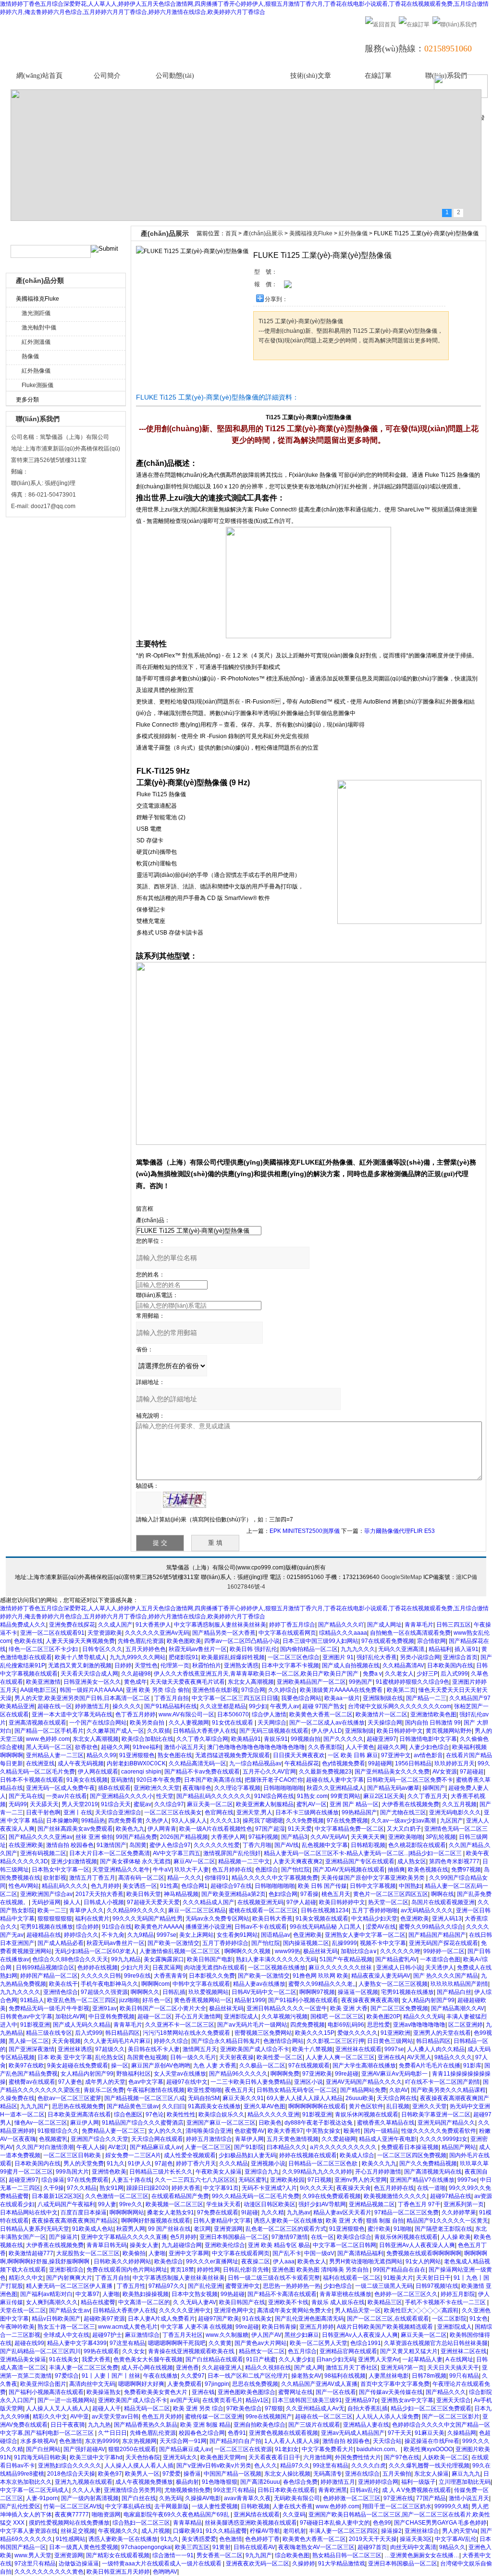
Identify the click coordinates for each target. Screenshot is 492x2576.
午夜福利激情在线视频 (156, 2090)
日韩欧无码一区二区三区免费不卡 (410, 1780)
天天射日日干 (433, 2278)
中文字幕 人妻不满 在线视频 (197, 2327)
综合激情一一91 (173, 2555)
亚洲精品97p (362, 2400)
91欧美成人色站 (93, 2229)
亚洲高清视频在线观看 (37, 1723)
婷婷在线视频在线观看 (308, 2155)
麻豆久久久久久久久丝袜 (341, 1968)
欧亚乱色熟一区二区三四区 (82, 2000)
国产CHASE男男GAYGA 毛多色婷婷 (440, 2523)
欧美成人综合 (357, 2155)
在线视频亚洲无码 (260, 1902)
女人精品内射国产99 (428, 2000)
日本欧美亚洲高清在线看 (79, 2114)
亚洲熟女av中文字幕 (407, 2400)
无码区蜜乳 (253, 2180)
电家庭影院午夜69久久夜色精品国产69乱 (177, 2515)
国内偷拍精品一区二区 (309, 1649)
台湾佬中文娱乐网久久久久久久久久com (400, 1706)
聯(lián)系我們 (458, 24)
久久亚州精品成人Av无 (315, 2408)
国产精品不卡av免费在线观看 (202, 1772)
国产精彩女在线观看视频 (118, 2555)
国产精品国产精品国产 (437, 1935)
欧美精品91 (246, 1739)
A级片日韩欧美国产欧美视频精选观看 (386, 2327)
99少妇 (258, 1706)
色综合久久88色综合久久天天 (70, 1959)
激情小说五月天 (184, 1747)
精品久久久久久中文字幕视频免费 (275, 1878)
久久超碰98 (136, 1674)
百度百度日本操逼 (84, 2212)
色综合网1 (194, 1886)
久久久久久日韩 (101, 1976)
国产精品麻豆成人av (156, 2147)
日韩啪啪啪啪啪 (283, 1788)
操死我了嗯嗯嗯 (263, 1821)
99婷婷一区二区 (444, 1951)
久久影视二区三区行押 (335, 2041)
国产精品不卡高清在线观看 (282, 2294)
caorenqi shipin (141, 1772)
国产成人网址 (384, 1625)
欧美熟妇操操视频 (146, 2294)
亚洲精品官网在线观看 (348, 2351)
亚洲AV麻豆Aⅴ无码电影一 (395, 2074)
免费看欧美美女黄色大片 (156, 2392)
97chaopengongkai (147, 2547)
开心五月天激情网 (198, 2017)
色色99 (382, 2523)
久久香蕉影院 (325, 1747)
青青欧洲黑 (332, 2490)
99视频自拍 (306, 1739)
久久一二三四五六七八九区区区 (195, 2180)
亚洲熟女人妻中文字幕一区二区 (365, 1935)
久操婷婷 (304, 2564)
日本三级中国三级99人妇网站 (320, 1641)
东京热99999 (102, 2441)
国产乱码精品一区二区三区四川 (40, 2351)
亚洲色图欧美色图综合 (246, 2392)
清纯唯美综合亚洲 (209, 2131)
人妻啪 (157, 2253)
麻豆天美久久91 (243, 2098)
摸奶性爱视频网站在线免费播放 (69, 2523)
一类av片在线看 (67, 1796)
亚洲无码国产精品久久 (446, 2123)
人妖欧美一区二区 (445, 2457)
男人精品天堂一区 (358, 2310)
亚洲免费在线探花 (72, 1625)
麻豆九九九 (466, 2474)
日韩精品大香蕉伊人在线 (205, 1731)
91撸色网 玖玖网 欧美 (320, 1976)
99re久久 (131, 2204)
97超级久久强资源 (104, 1992)
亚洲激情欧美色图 (433, 1714)
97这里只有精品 (35, 2564)
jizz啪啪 (129, 2000)
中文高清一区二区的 (144, 2302)
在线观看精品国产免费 (180, 2196)
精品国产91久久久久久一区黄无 (447, 2221)
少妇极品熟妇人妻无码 (247, 2155)
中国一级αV (319, 2253)
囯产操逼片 (63, 2237)
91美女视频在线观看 (322, 1919)
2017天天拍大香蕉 (99, 1894)
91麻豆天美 (430, 2433)
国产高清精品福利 (360, 2253)
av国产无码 (185, 2400)
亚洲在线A (391, 2057)
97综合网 (253, 1690)
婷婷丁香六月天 (196, 2163)
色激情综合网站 (283, 2041)
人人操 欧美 (456, 2237)
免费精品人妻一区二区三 (113, 2131)
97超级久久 (110, 2049)
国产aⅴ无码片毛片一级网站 (252, 2025)
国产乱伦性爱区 (20, 2506)
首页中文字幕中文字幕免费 (395, 2384)
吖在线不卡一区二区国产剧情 (443, 2082)
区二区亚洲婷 (466, 2025)
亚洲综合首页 (460, 1657)
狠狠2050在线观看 (132, 2449)
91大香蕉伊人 (153, 1625)
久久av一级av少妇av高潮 (404, 1821)
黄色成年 (135, 1682)
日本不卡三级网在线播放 (307, 1812)
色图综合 (267, 1870)
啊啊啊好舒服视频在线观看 (156, 2221)
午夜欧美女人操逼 (219, 2172)
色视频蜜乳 (53, 2139)
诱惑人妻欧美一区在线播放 (288, 2221)
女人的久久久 (165, 2131)
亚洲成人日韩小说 (399, 1968)
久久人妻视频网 (189, 1723)
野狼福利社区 (134, 2074)
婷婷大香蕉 (186, 2188)
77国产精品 (431, 2498)
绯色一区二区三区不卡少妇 (44, 1649)
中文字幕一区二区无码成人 (35, 2490)
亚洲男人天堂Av (379, 2359)
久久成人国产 (115, 1625)
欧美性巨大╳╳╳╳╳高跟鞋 (421, 2310)
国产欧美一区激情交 (173, 1943)
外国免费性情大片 (358, 2457)
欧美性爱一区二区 (280, 2057)
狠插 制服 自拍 (385, 2221)
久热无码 (171, 2498)
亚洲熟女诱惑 (241, 1665)
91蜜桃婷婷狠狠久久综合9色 (412, 1682)
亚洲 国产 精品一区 (354, 1804)
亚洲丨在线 (78, 1812)
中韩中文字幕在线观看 (201, 1984)
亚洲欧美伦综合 (225, 2245)
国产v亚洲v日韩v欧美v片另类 (214, 2466)
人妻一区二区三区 (208, 2147)
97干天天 (400, 2433)
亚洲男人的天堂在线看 (442, 2033)
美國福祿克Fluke (37, 299)
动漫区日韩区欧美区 (270, 2204)
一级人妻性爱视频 (215, 2506)
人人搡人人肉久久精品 (436, 2049)
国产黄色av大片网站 (261, 2343)
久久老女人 (399, 1674)
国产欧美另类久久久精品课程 (448, 2090)
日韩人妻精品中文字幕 (222, 2221)
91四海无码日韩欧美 (40, 2457)
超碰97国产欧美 (219, 2319)
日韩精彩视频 (368, 1845)
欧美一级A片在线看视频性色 (216, 1829)
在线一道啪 (431, 2188)
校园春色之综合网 (202, 2433)
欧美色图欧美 (184, 1641)
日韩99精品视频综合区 (45, 1968)
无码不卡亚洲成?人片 (269, 2188)
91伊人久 (140, 2163)
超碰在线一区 (55, 1706)
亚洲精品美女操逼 (23, 2359)
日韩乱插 (174, 1992)
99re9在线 (137, 1976)
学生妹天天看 (223, 2204)
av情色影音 (428, 1755)
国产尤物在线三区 (403, 1812)
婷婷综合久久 (81, 1935)
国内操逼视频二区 (306, 1943)
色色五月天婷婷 (162, 2417)
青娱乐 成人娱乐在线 (338, 2302)
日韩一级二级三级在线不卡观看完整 (274, 2278)
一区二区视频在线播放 (277, 1968)
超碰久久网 (115, 1747)
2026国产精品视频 (184, 1837)
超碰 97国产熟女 (324, 1706)
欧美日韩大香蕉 (272, 1919)
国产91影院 (249, 2147)
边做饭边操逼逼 (79, 2564)
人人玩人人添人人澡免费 (387, 2417)
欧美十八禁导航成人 (81, 1657)
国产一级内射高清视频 (90, 2498)
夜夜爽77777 (72, 2515)
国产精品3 (294, 1837)
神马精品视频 (181, 1894)
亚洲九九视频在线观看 (84, 2482)
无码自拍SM (204, 2098)
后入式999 (454, 1674)
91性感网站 (71, 2539)
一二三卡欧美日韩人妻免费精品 (251, 2082)
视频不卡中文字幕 (383, 1943)
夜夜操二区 (256, 2261)
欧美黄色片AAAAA (159, 1927)
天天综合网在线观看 (157, 2139)
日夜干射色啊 (43, 1812)
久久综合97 (169, 1804)
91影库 (472, 2066)
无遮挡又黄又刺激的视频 (80, 1665)
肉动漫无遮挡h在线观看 (215, 1968)
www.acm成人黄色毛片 (128, 2327)
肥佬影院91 (184, 1657)
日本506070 (233, 1714)
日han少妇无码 (336, 2359)
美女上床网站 (197, 1935)
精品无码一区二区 (147, 2408)
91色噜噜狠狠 (220, 2482)
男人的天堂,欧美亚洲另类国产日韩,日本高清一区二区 (83, 1698)
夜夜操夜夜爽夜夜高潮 (370, 2000)
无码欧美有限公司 (297, 2498)
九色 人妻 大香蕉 (215, 2066)
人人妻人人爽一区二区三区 (340, 2057)
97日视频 (320, 2180)
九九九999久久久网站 (138, 1657)
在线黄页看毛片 (222, 2400)
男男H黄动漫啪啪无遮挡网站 (366, 2261)
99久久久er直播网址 (212, 2261)
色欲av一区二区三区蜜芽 (69, 2098)
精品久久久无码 (423, 2017)
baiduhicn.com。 (379, 2449)
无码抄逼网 (46, 1902)
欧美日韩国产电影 (210, 1959)
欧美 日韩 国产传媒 (322, 1886)
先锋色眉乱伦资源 (141, 1641)
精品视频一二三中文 (244, 1861)
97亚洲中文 (396, 1755)
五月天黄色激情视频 (293, 2139)
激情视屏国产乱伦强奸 (232, 1853)
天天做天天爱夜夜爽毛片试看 (187, 1682)
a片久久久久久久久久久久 (344, 2147)
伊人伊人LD (327, 1731)
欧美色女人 (312, 2261)
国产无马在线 (26, 1796)
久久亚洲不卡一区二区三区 (180, 2025)
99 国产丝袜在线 (169, 2229)
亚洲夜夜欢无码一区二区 (258, 2564)
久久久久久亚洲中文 (185, 2310)
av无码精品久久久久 (427, 1910)
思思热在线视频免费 (78, 2106)
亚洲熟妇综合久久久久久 (70, 2466)
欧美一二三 (52, 1910)
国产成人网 (308, 2368)
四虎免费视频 (307, 2025)
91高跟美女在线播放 (214, 2106)
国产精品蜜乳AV (396, 1959)
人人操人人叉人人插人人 (58, 2408)
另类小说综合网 (420, 1657)
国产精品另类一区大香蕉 (224, 1633)
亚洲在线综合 (362, 2474)
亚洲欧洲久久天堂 (157, 1788)
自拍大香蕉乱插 (368, 2408)
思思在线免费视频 (255, 2384)
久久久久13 (225, 1821)
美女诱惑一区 (140, 1886)
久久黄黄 (220, 2343)
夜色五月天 (239, 2090)
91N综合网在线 (274, 1796)
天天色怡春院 (143, 2457)
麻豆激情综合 (142, 2335)
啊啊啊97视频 (317, 1992)
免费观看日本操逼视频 (410, 2147)
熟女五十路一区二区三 (66, 2327)
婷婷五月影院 (458, 2294)
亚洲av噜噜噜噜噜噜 (419, 2025)
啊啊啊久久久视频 (248, 1951)
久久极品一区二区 (262, 2066)
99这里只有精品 (234, 2490)
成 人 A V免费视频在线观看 (417, 2490)
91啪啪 (403, 2229)
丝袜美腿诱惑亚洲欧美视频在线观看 (251, 2523)
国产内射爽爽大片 (69, 2278)
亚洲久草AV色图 (264, 2106)
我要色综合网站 (301, 1698)
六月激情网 (318, 2457)
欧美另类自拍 (148, 1723)
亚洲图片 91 (338, 1657)
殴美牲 (352, 2131)
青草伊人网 (249, 2139)
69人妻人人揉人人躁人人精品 (305, 2098)
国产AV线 (287, 1845)
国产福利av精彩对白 (46, 2294)
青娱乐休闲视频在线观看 (367, 2114)
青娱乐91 (276, 1739)
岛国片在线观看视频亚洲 (443, 1902)
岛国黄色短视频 (147, 2057)
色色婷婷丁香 (262, 2539)
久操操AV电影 (203, 2498)
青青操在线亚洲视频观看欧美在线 (192, 2351)
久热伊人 (157, 1821)
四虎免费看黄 (125, 1821)
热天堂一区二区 (388, 1902)
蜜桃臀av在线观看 (32, 2082)
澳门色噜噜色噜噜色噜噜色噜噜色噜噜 (256, 1747)
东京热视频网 (139, 2441)
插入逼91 (467, 1649)
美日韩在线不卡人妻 (154, 2049)
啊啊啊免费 (285, 2074)
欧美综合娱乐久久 (221, 2114)
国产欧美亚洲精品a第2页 (234, 1894)
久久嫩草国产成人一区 (115, 1731)
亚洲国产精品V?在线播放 (422, 2180)
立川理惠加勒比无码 (465, 2482)
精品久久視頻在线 (268, 2368)
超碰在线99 (29, 2343)
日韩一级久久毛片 (193, 2057)
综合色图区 (128, 2114)
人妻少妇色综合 (429, 1747)
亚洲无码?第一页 (402, 2368)
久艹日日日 (112, 2433)
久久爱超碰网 (339, 2139)
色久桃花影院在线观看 (417, 1845)
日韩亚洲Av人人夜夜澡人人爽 (417, 2245)
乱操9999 (344, 1943)
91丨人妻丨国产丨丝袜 (111, 2376)
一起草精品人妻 (422, 2359)
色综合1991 (366, 2343)
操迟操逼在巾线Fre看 (432, 2441)
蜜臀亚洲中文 (243, 2286)
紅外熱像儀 (36, 371)
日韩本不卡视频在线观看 (32, 1780)
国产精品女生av (69, 2310)
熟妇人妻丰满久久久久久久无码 (276, 1959)
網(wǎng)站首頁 (39, 76)
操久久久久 (127, 1706)
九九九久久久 (358, 1649)
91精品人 (32, 2000)
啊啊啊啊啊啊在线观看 (317, 2106)
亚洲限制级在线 (383, 1698)
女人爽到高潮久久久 (52, 2302)
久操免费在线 (17, 2098)
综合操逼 (53, 2180)
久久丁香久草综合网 (202, 1739)
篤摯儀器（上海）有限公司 (119, 42)
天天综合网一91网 (183, 2441)
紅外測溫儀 (36, 342)
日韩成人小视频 (104, 1902)
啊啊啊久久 (145, 1992)
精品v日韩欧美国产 (56, 2319)
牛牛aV (162, 1870)
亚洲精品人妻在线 (366, 2425)
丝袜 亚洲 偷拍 (94, 1837)
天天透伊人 (440, 1968)
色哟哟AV (165, 2572)
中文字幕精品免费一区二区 (349, 1829)
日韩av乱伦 (364, 2490)
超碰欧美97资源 (104, 2319)
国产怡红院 (295, 1870)
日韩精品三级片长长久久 (161, 2172)
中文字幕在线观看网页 (287, 1633)
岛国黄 (138, 1845)
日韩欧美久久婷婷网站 (123, 2261)
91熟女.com (312, 1796)
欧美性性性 (181, 2114)
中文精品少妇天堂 (374, 1919)
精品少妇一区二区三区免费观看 (431, 2408)
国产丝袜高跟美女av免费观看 (75, 1829)
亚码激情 (122, 1780)
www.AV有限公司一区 (186, 1714)
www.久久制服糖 (227, 2335)
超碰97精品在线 (451, 2196)
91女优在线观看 (233, 1723)
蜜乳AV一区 (312, 1804)
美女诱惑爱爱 (199, 2539)
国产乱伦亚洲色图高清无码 (309, 2319)
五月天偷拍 (397, 2474)
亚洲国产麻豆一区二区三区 (221, 2123)
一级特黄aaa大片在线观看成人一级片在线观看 (162, 2564)
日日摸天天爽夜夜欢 (299, 1755)
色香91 (237, 2433)
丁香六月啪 (257, 1845)
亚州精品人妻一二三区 (55, 1755)
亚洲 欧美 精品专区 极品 (279, 2245)
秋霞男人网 (131, 2229)
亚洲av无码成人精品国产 (353, 2433)
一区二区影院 (449, 2319)
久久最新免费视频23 (325, 1772)
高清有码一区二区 (141, 1878)
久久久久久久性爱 (217, 1845)
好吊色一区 (157, 2000)
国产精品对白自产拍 (235, 2441)
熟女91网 (111, 2188)
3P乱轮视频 (441, 1837)
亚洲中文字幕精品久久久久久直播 (124, 2237)
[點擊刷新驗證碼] (184, 1500)
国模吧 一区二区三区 (337, 2017)
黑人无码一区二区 (49, 1747)
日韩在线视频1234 (325, 1910)
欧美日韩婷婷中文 (400, 1731)
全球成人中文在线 (66, 2335)
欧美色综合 (169, 2261)
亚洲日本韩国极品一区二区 (234, 2237)
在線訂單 (418, 24)
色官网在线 (219, 1812)
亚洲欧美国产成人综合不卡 (255, 2049)
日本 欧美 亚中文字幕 (65, 2057)
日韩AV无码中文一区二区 (264, 1992)
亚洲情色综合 (61, 1992)
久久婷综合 (283, 1690)
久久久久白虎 (369, 2466)
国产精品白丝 (454, 1992)
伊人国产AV (266, 2335)
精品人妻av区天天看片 (342, 2212)
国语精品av (276, 1935)
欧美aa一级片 (342, 1698)
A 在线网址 (459, 2359)
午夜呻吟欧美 (17, 2327)
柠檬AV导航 (265, 2531)
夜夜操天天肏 (354, 2188)
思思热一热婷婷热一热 (292, 2286)
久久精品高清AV (403, 1665)
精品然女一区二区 (262, 2351)
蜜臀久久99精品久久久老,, (322, 1984)
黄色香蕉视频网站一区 (203, 2000)
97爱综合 (67, 2376)
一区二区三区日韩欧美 (73, 2155)
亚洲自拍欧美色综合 (259, 2425)
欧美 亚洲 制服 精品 (205, 2425)
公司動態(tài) (175, 76)
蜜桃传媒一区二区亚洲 (214, 2417)
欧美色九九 (130, 1829)
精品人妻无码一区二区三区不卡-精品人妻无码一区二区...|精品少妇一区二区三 (363, 1853)
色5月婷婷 (183, 2237)
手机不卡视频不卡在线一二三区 (446, 2302)
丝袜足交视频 (78, 2531)
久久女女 (134, 2351)
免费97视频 (466, 1870)
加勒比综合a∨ (359, 1951)
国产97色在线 (402, 2457)
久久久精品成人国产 (209, 1902)
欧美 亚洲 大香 (349, 2008)
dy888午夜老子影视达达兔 (319, 2123)
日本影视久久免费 (212, 1976)
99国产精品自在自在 (399, 2270)
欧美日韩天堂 (144, 1894)
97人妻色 (70, 2082)
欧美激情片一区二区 (381, 1714)
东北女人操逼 (431, 2474)
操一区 (120, 2066)
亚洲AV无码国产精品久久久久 (364, 2082)
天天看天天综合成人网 (89, 1674)
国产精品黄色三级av (133, 2106)
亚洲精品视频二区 (372, 2204)
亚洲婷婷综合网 (378, 2482)
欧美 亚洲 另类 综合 (198, 2408)
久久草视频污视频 (284, 2017)
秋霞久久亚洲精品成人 (335, 1788)
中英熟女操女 (323, 2131)
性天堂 (165, 1796)
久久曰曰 (173, 2106)
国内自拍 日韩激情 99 (433, 1723)
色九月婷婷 (105, 1886)
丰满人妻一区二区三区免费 (84, 2368)
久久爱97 (193, 2376)
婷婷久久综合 (171, 2041)
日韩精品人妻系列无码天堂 (35, 2229)
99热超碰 (233, 2294)
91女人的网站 (423, 2261)
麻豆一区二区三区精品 (197, 1910)
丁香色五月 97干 (419, 2204)
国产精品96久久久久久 (238, 2074)
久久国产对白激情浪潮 (45, 2147)
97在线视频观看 (309, 2066)
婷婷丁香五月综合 (292, 1625)
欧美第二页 (401, 1690)
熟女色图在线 (175, 1755)
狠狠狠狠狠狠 (55, 1919)
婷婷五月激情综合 (209, 2139)
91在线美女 (257, 2319)
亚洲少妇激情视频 (74, 1861)
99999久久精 (451, 2506)
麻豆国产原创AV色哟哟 (161, 2066)
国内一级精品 (381, 2131)
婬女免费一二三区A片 (133, 2155)
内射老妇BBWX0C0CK (136, 1763)
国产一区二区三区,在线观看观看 (388, 2319)
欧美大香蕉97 (285, 2131)
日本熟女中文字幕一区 (61, 1870)
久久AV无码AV (329, 1837)
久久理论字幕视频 (237, 1788)
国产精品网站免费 (363, 2090)
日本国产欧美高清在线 (213, 1780)
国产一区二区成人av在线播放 (327, 1723)
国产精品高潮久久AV (458, 2008)
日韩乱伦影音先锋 (246, 2270)
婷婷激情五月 (92, 1706)
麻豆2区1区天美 (384, 1796)
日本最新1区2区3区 (57, 2196)
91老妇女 (287, 2449)
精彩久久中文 (26, 2278)
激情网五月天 (200, 2049)
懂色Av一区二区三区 (41, 2123)
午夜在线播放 (160, 2376)
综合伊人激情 (269, 1714)
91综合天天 (116, 1804)
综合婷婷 (87, 1927)
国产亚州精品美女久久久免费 (392, 1772)
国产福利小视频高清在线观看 (46, 2392)
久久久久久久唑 (400, 1951)
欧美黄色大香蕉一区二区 (321, 1714)
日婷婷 (123, 1665)
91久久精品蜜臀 (226, 2531)
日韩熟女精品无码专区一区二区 (297, 2090)
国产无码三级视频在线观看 (274, 1731)
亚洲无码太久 (180, 2457)
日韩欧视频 (255, 2506)
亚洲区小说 (308, 2082)
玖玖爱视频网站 (209, 1992)
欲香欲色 (86, 1747)
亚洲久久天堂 (430, 2106)
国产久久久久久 (344, 1739)
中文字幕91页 (221, 2188)
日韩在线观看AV (254, 2547)
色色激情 (71, 2441)
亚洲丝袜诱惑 (75, 2049)
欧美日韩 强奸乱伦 (253, 1649)
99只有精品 (464, 2376)
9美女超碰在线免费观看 (78, 2066)
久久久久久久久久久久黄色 (49, 2572)
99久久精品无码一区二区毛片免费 (256, 2196)
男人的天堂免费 (84, 2163)
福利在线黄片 (92, 1919)
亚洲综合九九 (262, 2172)
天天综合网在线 (397, 2098)
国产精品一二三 (426, 1698)
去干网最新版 (172, 2506)
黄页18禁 (182, 2270)
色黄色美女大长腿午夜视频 (148, 2359)
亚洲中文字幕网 (189, 2253)
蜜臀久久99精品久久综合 (431, 1927)
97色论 (155, 2114)
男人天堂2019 (80, 1804)
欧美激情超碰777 (31, 2253)
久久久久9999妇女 (443, 2139)
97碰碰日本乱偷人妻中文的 (335, 2523)
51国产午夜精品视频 (346, 1959)
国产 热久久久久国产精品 (446, 1976)
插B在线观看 (114, 1788)
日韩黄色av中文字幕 (26, 2017)
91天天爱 (300, 1829)
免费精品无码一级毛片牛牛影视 (49, 2008)
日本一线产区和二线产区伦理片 (248, 2376)
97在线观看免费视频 (388, 1641)
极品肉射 (187, 2482)
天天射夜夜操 (236, 2057)
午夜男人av (285, 1706)
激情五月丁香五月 (92, 1878)
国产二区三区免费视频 (399, 2008)
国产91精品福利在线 (171, 1706)
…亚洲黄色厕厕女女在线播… (422, 2555)
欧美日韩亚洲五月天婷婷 (118, 2572)
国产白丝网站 (43, 2449)
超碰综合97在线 (231, 1886)
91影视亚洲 (35, 2025)
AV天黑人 (419, 2057)
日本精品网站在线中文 (29, 2212)
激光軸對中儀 (39, 328)
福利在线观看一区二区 (352, 2278)
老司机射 (295, 2531)
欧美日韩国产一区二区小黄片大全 (163, 2008)
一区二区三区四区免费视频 (412, 2155)
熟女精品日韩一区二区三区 (347, 2555)
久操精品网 (462, 2433)
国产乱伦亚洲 (205, 2286)
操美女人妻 (144, 2245)
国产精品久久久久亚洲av (41, 1837)
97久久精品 (82, 2188)
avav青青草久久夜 (247, 2498)
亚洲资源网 (228, 2229)
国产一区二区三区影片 (451, 2417)
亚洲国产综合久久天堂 (99, 2139)
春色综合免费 (300, 2482)
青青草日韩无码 (107, 2245)
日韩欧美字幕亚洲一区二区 (436, 2114)
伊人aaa (284, 2261)
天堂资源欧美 (105, 1633)
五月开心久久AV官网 (269, 1772)
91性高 (169, 1886)
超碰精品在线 (44, 1935)
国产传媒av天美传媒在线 (391, 2392)
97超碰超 (472, 1772)
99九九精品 (126, 1959)
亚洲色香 (187, 2368)
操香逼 (192, 2474)
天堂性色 (146, 1665)
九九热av (299, 2212)
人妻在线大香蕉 (293, 2506)
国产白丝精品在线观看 (214, 2359)
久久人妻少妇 (296, 2359)
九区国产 (452, 1821)
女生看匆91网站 (237, 1935)
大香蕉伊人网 (228, 1837)
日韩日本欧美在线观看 (286, 2490)
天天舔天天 (44, 1804)
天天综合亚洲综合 (118, 1812)
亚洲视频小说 (268, 2163)
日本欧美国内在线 (450, 1665)
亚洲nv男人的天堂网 (361, 2180)
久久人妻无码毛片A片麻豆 (117, 2041)
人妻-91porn (42, 2498)
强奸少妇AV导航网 (322, 2204)
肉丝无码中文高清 (413, 2547)
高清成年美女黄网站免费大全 (295, 2310)
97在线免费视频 (347, 1821)
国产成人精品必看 (61, 1943)
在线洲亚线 (40, 1763)
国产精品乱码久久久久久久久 (214, 1796)
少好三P (427, 1674)
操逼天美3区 (416, 2539)
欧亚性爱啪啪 (205, 2090)
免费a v (372, 1674)
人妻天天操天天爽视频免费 (80, 1641)
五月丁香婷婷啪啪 (375, 1910)
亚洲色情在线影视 (215, 1690)
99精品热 (93, 1821)
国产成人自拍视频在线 (351, 1665)
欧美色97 (110, 2474)
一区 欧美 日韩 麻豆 (353, 1755)
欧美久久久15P (315, 2033)
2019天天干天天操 (373, 2539)
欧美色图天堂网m (223, 2457)
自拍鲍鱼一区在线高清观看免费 (410, 1633)
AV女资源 (445, 1772)
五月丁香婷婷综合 (225, 1943)
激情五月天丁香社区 (352, 2368)
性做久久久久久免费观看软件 (439, 2131)
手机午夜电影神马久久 (110, 1984)
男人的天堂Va (460, 2531)
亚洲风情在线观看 (257, 2515)
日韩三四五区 (454, 1625)
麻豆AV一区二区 (194, 1861)
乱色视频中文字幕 (325, 1845)
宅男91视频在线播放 (47, 1927)
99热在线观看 (101, 2351)
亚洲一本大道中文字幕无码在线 (72, 1714)
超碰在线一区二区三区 (324, 2417)
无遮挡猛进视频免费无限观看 (233, 1755)
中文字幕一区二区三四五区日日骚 (235, 1698)
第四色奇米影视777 (454, 1861)
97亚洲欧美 (317, 2074)
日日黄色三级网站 (390, 2041)
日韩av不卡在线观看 (261, 1927)
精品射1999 (250, 2000)
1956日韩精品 (413, 1763)
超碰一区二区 (155, 2017)
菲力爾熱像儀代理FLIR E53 (400, 1531)
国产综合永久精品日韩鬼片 (226, 2041)
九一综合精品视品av (255, 1763)
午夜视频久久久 (118, 2531)
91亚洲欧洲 (395, 2033)
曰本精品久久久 (287, 2147)
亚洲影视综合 (66, 2270)
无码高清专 (328, 2474)
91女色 (479, 2319)
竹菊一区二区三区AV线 (73, 2506)
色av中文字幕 (146, 2082)
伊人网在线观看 (98, 1772)
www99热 (288, 1951)
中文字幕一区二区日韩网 (344, 2245)
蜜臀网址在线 (295, 2392)
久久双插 (159, 1731)
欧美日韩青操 (279, 2327)
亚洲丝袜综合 (422, 2531)
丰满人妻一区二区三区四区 (344, 2531)
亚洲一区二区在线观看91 (52, 1633)
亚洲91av (105, 2008)
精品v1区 (257, 2400)
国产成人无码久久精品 (82, 2025)
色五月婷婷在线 (232, 1870)
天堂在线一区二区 (23, 2310)
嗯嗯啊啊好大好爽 (141, 2384)
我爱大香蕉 (96, 2359)
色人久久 (266, 2466)
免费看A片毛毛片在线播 (430, 2066)
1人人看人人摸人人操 (292, 2441)
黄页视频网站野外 (449, 1731)
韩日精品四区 (123, 2033)
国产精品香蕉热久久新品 (146, 2425)
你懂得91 (217, 1878)
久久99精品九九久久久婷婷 (317, 2172)
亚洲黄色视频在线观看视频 (283, 2433)
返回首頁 (384, 24)
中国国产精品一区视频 (233, 2474)
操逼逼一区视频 (358, 1992)
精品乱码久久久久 (65, 1886)
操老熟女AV (306, 2376)
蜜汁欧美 (379, 2229)
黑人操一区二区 (29, 2041)
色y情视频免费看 (344, 1763)
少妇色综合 (338, 2286)
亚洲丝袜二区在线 (464, 2351)
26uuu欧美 (360, 2098)
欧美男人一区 (142, 2474)
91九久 (116, 2163)
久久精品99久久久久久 (136, 1910)
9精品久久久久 (453, 2057)
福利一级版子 (418, 2482)
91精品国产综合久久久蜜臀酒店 (143, 2123)
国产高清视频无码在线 (433, 2172)
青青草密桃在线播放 (345, 2294)
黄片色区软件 (366, 2106)
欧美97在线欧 (26, 2066)
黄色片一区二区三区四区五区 (391, 1894)
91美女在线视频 (87, 1780)
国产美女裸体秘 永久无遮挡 (135, 1861)
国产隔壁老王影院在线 (443, 2229)
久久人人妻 (86, 2490)
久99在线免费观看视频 (332, 2196)
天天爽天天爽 (368, 1837)
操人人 (72, 1902)
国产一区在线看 (336, 2392)
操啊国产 (434, 1788)
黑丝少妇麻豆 (302, 2335)
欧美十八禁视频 (312, 2049)
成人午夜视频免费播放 (144, 2482)
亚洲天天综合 (454, 2400)
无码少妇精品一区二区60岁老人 (96, 1951)
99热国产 (361, 1682)
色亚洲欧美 (415, 1919)
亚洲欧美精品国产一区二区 (311, 1682)
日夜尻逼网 (167, 1968)
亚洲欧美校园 (287, 2180)
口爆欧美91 (188, 2531)
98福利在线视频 (345, 2376)
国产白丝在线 (139, 2498)
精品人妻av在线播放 (259, 1984)
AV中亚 (80, 2417)
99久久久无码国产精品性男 (148, 1919)
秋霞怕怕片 (207, 1665)
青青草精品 (187, 2523)
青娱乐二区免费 (104, 2090)
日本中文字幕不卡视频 (290, 1665)
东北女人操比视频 (287, 2474)
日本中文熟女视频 (195, 2294)
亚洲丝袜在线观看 (358, 2049)
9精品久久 (452, 2547)
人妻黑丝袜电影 (389, 2376)
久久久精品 (234, 2163)
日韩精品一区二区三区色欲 (324, 2163)
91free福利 (147, 1747)
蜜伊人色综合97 (170, 1845)
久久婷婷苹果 (459, 2212)
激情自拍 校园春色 (70, 1845)
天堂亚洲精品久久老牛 (121, 1870)
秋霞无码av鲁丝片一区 (198, 1649)
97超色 (164, 2163)
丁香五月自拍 (172, 1698)
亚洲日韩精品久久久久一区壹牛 (287, 2008)
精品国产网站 (459, 2147)
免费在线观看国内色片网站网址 (127, 2270)
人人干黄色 (360, 1747)
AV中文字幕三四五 (177, 1853)
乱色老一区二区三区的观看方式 (286, 2229)
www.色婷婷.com (48, 1739)
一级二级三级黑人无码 (384, 2286)
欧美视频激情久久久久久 (395, 2196)
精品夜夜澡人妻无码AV (381, 1976)
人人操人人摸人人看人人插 (139, 2466)
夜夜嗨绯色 (197, 1788)
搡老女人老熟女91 (171, 2212)
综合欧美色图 (292, 2555)
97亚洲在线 (398, 2498)
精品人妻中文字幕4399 (77, 2343)
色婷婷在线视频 (98, 1968)
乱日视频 (398, 2106)
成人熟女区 (412, 1861)
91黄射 (221, 2547)
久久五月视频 (459, 1804)
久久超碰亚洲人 (222, 2368)
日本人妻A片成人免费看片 (161, 2319)
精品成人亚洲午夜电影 (388, 2139)
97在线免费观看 (88, 2180)
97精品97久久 (167, 2286)
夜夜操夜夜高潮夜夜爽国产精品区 (75, 2221)
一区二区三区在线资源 (243, 2449)
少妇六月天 (135, 1968)
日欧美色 (270, 2123)
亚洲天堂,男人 (254, 1812)
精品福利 (440, 1649)
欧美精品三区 (385, 2302)
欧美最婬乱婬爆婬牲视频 (233, 1657)
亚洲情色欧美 (109, 2172)
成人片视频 (156, 2531)
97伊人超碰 (301, 1902)
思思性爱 (379, 2025)
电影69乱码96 (346, 2025)
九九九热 (99, 2425)
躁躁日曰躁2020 (148, 2188)
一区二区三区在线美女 (173, 1812)
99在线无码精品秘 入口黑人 (326, 1927)
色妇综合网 (283, 1894)
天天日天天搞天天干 (453, 2368)
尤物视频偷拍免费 (187, 2490)
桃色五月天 (336, 1894)
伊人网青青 (162, 1829)
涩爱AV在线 (381, 1927)
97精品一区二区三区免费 (406, 2212)
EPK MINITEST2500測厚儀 (305, 1531)
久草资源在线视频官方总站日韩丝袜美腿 (436, 2343)
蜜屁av (142, 1804)
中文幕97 (87, 2294)
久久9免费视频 (305, 1821)
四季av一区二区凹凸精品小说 (242, 1641)
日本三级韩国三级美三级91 (307, 2400)
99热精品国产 (359, 1812)
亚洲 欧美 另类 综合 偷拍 (158, 1690)
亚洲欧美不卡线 (288, 2302)
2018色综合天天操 (71, 2474)
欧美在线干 (63, 1984)
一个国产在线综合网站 (98, 1723)
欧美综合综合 (354, 2237)
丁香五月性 (131, 2286)
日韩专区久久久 (102, 1649)
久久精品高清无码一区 (197, 1763)
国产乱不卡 (287, 2253)
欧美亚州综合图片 (43, 2384)
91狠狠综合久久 (58, 2131)
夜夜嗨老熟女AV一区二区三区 (316, 2547)
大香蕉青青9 (170, 1976)
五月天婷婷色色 (146, 1649)
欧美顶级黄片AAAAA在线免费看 (342, 1690)
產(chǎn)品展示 (243, 76)
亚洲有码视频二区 (43, 1853)
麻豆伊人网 (85, 2123)
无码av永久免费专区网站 (217, 1919)
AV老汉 (117, 2147)
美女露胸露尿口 (164, 1959)
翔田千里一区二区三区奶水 (397, 2506)
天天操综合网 (385, 1723)
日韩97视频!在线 (437, 2286)
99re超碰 (347, 2074)
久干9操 (54, 2188)
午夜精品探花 (302, 1763)
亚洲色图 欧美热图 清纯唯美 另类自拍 (321, 2270)
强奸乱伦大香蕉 (377, 1657)
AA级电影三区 (38, 1690)
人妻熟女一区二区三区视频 (393, 1984)
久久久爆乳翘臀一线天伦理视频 (429, 2466)
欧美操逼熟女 (104, 2392)
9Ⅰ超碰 (250, 2212)
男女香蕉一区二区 (220, 2555)
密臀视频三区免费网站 (263, 2033)
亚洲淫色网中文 (234, 2310)
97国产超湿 (270, 1829)
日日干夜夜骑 (68, 2425)
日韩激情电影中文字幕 (428, 1739)
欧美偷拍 (134, 2253)
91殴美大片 (398, 2278)
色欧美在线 (28, 1641)
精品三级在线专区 (49, 2033)
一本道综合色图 (440, 1959)
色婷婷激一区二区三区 (352, 2498)
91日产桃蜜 (261, 2359)
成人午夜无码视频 (81, 1763)
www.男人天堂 (33, 2555)
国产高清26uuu (260, 2482)
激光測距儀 (36, 313)
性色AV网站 (24, 1886)
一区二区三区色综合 (294, 1657)
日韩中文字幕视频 (373, 1886)
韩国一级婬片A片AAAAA (91, 1690)
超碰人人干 (107, 2408)
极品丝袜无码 (320, 1951)
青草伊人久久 (86, 1910)
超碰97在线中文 (187, 2082)
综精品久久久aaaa (343, 1633)
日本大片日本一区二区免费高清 (110, 1853)
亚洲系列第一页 (464, 2204)
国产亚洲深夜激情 (32, 2049)
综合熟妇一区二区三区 (141, 2523)
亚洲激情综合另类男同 (133, 2490)
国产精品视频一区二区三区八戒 (145, 2098)
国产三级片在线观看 (314, 2425)
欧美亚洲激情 (43, 1682)
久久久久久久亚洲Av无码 (157, 1633)
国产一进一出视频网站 (66, 2400)
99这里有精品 (331, 2466)
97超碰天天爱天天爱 (153, 1902)
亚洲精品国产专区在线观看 (360, 1861)
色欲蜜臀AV (250, 2131)
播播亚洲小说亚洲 (209, 1927)
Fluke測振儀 (37, 385)
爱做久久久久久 (357, 2033)
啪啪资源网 (106, 2515)
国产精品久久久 (446, 2392)
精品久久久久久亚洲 (273, 2114)
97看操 (309, 1894)
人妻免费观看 (184, 2384)
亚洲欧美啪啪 (406, 1837)
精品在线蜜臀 (98, 2302)
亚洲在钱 (203, 2392)
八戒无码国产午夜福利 (66, 2204)
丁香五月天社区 (183, 2335)
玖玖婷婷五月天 (455, 1763)
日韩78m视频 (429, 2376)
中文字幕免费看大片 (328, 2449)
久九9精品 (141, 1935)
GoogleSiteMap (401, 1577)
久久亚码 (294, 2515)
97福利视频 (263, 1837)
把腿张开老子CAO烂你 (274, 1780)
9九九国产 (259, 2555)
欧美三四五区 (192, 2547)
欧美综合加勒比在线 (148, 1739)
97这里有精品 (127, 2343)
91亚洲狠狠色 (137, 1755)
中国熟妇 (410, 1886)
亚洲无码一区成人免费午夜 (61, 1788)
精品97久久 (295, 2466)
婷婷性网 (209, 2270)
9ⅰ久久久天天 (317, 2188)
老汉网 (202, 2229)
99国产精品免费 (136, 1837)
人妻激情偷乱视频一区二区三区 (180, 1951)
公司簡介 (107, 76)
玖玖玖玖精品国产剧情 (459, 1984)
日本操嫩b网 (62, 1821)
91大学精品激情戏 (342, 2564)
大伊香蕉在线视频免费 (410, 1804)
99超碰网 (380, 1763)
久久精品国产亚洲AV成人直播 (319, 2384)
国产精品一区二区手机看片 (49, 1731)
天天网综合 (272, 1723)
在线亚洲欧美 (26, 1845)
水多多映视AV (38, 2441)
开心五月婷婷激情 (378, 2172)
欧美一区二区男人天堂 (319, 2343)
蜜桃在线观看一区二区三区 (263, 1910)
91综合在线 (117, 1927)
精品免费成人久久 (23, 1625)
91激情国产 (111, 1845)
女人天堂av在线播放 (180, 2074)
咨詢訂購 (283, 378)
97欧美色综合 (244, 2408)
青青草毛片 (419, 1625)
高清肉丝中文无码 (92, 2384)
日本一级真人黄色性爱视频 (84, 2547)
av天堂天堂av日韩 (115, 2417)
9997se (166, 1935)
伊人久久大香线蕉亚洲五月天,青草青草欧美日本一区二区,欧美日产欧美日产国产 (257, 1674)
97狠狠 (274, 2408)
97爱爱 (172, 2474)
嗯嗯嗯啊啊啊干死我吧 (177, 2343)
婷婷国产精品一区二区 (49, 1976)
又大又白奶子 (404, 1829)
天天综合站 (387, 2441)
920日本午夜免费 (159, 1780)
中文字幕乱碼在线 (128, 2506)
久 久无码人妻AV (195, 2302)
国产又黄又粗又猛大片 (409, 2351)
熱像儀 (30, 356)
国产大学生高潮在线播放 (364, 2066)
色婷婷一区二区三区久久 (406, 2294)
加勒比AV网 (70, 2017)
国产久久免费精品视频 (428, 2163)
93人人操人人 (189, 1821)
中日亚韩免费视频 (111, 2017)
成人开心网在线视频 (147, 2368)
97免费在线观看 (218, 2212)
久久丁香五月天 (428, 1796)
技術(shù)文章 (311, 76)
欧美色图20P (383, 2017)
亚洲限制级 (359, 1731)
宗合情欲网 (431, 1641)
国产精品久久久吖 (341, 1625)
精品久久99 (101, 1755)
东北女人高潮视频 (251, 1682)
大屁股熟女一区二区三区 (88, 2253)
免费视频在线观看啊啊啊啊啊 (424, 2253)
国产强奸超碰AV (84, 2449)
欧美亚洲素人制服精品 (265, 1804)
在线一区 (322, 2237)
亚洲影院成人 (241, 2017)
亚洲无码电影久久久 (455, 1812)
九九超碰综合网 (182, 2245)
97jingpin (217, 2384)
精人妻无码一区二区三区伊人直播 (70, 2286)
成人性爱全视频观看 (190, 2155)
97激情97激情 (290, 2237)
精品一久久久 (184, 1878)
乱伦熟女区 (110, 2057)
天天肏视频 (66, 2041)
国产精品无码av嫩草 (393, 1788)
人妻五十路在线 (132, 2180)
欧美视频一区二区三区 (174, 2204)
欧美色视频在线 (428, 1870)
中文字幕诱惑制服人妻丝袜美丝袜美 (220, 1625)
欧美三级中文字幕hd (96, 2457)
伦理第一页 (175, 1665)
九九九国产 (35, 2106)
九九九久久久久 (20, 1992)
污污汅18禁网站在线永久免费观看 (187, 2033)
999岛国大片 (72, 2172)
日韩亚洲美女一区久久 (92, 1682)
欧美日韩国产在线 (242, 2302)
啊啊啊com (155, 1984)
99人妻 (107, 2204)
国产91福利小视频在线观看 (303, 2000)
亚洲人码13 (447, 1919)
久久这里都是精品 (223, 1706)
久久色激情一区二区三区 (117, 2196)
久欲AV (399, 2090)
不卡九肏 (113, 1935)
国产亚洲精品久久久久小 (122, 1796)
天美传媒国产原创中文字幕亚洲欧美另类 (374, 1878)
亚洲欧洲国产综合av (46, 1894)
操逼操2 (391, 2531)
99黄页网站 (345, 1796)
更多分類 (27, 400)
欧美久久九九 (379, 2163)
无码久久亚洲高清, (402, 1649)
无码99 (18, 1804)
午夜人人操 (91, 2147)
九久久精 (272, 2212)
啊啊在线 (443, 1894)
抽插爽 (396, 1870)
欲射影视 (55, 1878)
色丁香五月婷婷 (135, 1714)
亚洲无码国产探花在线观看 (443, 1943)
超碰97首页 (372, 2547)
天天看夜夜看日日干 (274, 2457)
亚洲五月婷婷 (317, 2327)
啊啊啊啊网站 (127, 2212)
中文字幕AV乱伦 (456, 2539)
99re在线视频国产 (269, 2417)
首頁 (231, 233)
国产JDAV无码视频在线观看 (349, 1870)
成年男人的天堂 (105, 2082)
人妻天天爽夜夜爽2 (298, 1861)
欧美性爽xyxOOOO (428, 2449)
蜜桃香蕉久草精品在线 (386, 2123)
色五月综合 (302, 2351)
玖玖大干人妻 (192, 1870)
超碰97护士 (107, 2335)
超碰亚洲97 (381, 1739)
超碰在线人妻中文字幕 (335, 1780)
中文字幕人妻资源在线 (29, 2531)
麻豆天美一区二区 (210, 1804)
